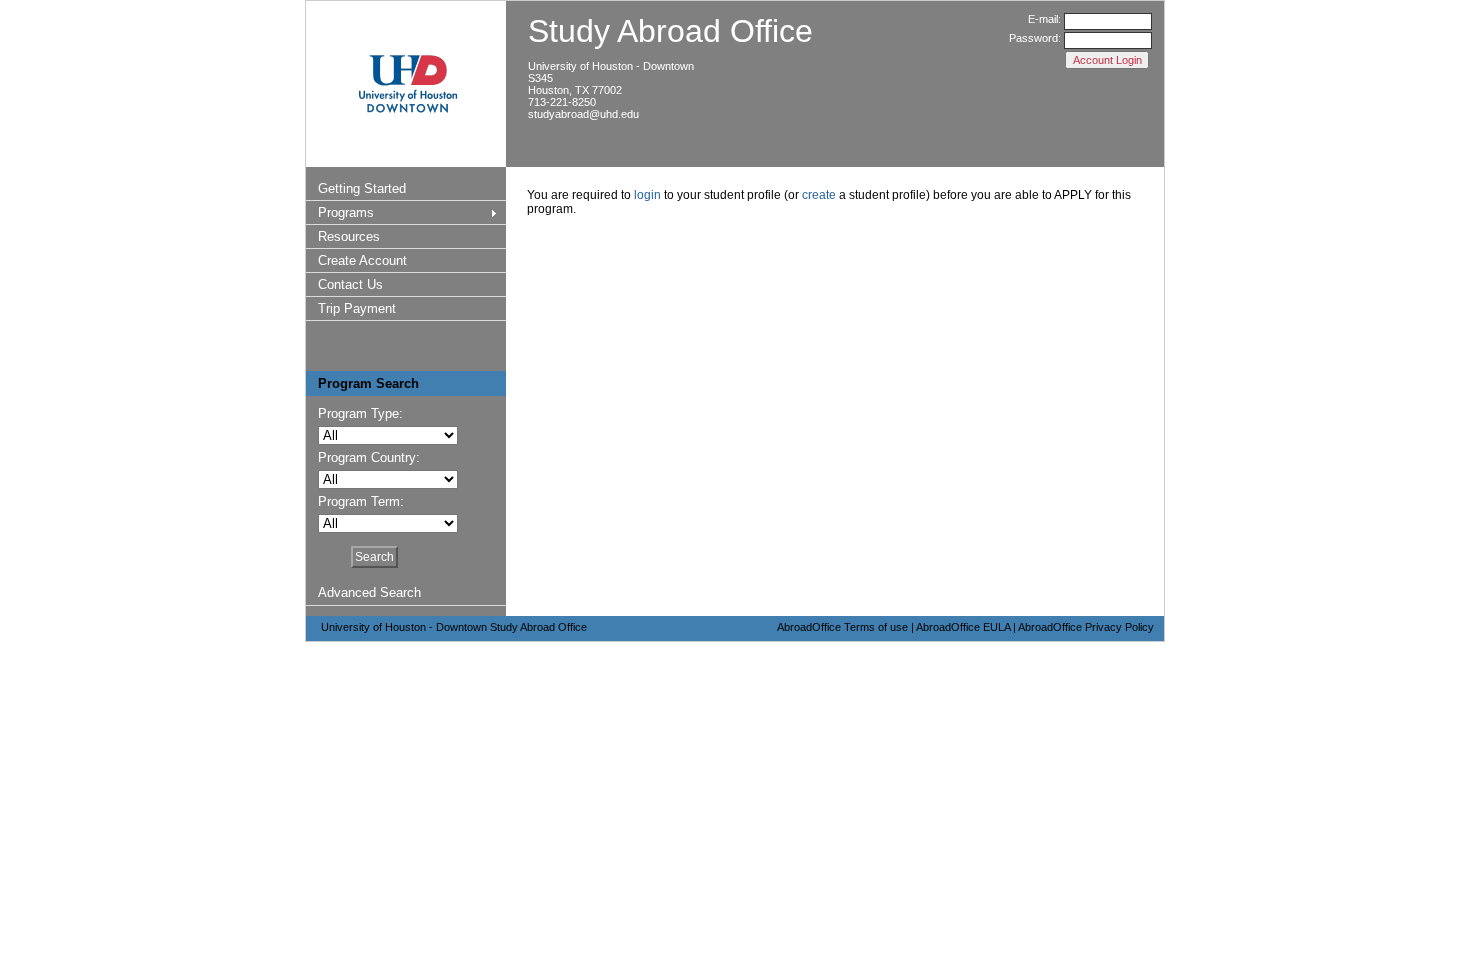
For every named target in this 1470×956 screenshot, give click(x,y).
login (647, 195)
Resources (349, 236)
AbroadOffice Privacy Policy (1086, 627)
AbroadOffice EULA (963, 627)
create (819, 195)
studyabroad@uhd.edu (583, 114)
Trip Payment (357, 308)
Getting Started (362, 188)
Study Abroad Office (670, 31)
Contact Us (350, 284)
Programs (346, 212)
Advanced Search (369, 592)
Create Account (362, 260)
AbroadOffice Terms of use (842, 627)
